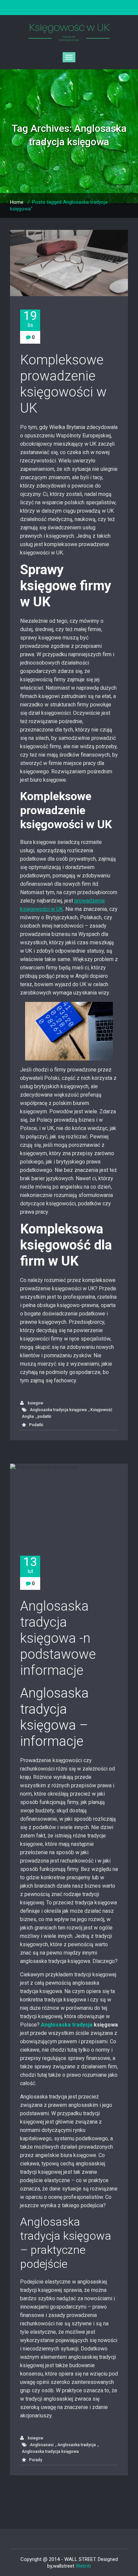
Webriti (83, 2566)
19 (30, 319)
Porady (36, 2460)
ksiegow (35, 1403)
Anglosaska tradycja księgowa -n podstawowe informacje (58, 1638)
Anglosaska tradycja (67, 2025)
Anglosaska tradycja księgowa (58, 1410)
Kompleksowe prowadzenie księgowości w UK (63, 384)
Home (17, 202)
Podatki (36, 1425)
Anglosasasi (42, 2445)
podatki (44, 1416)
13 (30, 1565)
